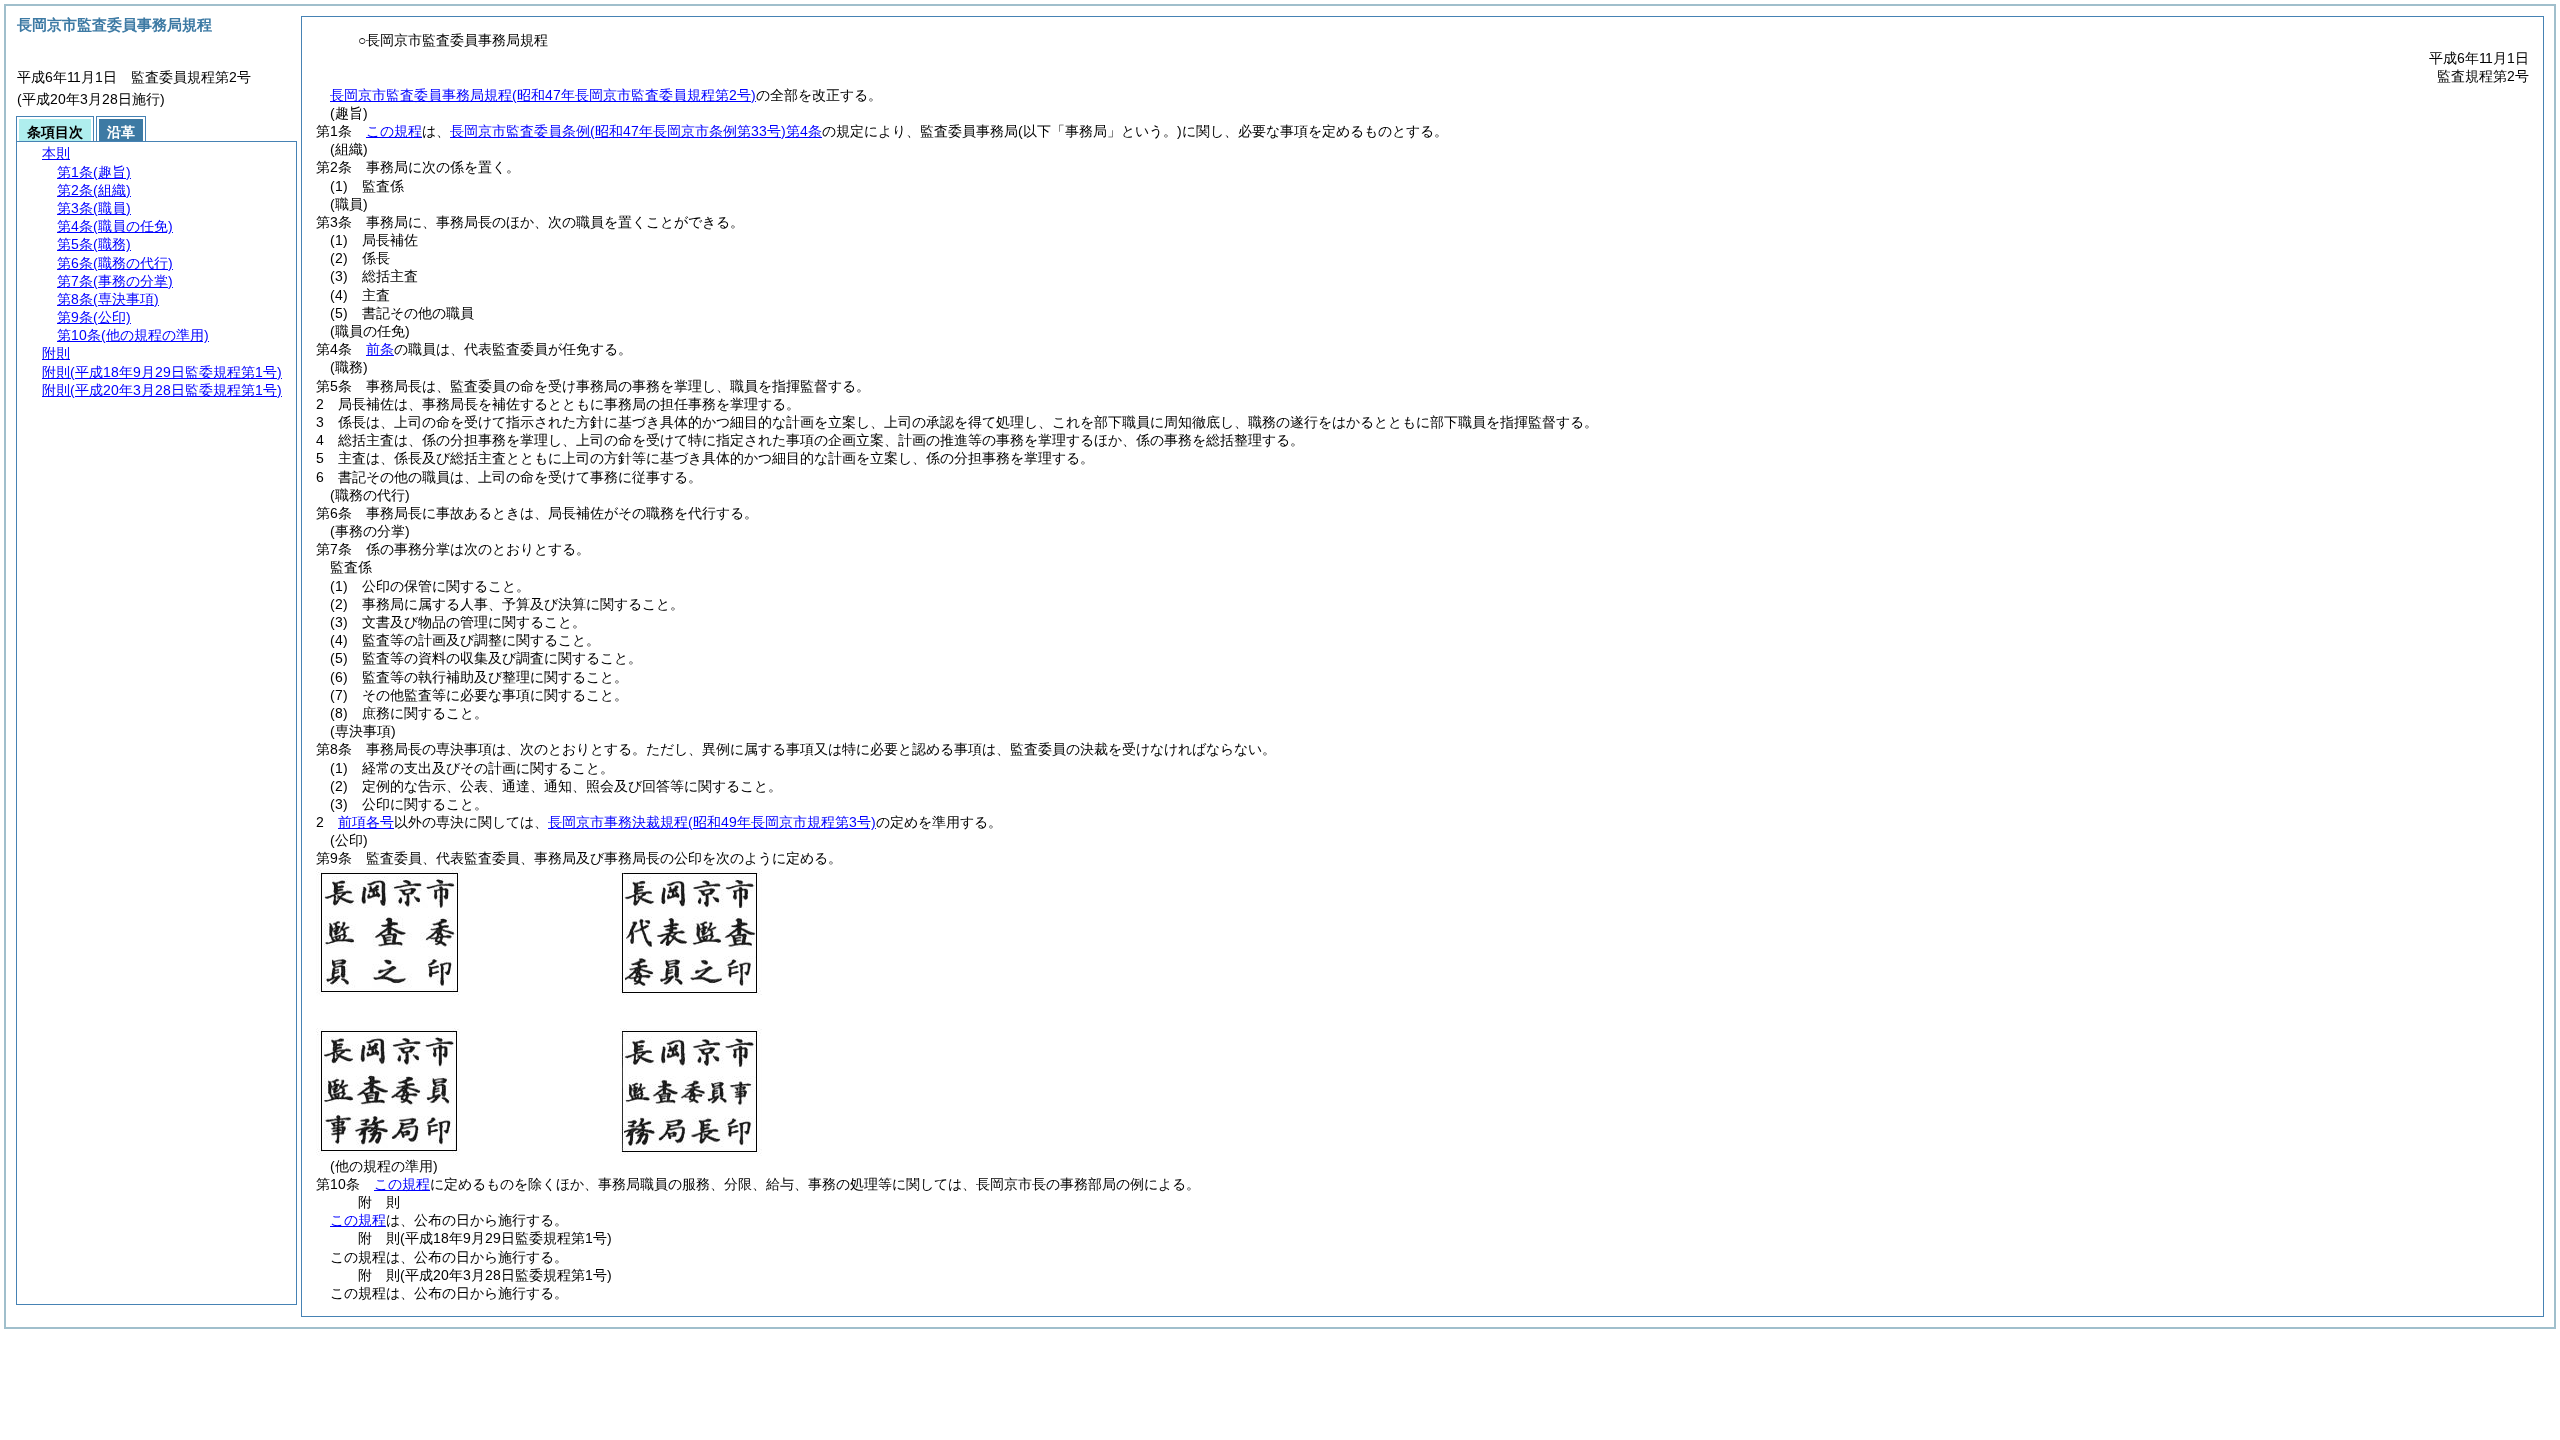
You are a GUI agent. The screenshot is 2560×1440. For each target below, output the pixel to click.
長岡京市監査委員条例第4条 (636, 131)
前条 (380, 349)
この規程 (394, 131)
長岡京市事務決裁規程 (712, 822)
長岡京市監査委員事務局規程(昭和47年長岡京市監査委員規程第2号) (543, 95)
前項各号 (366, 822)
